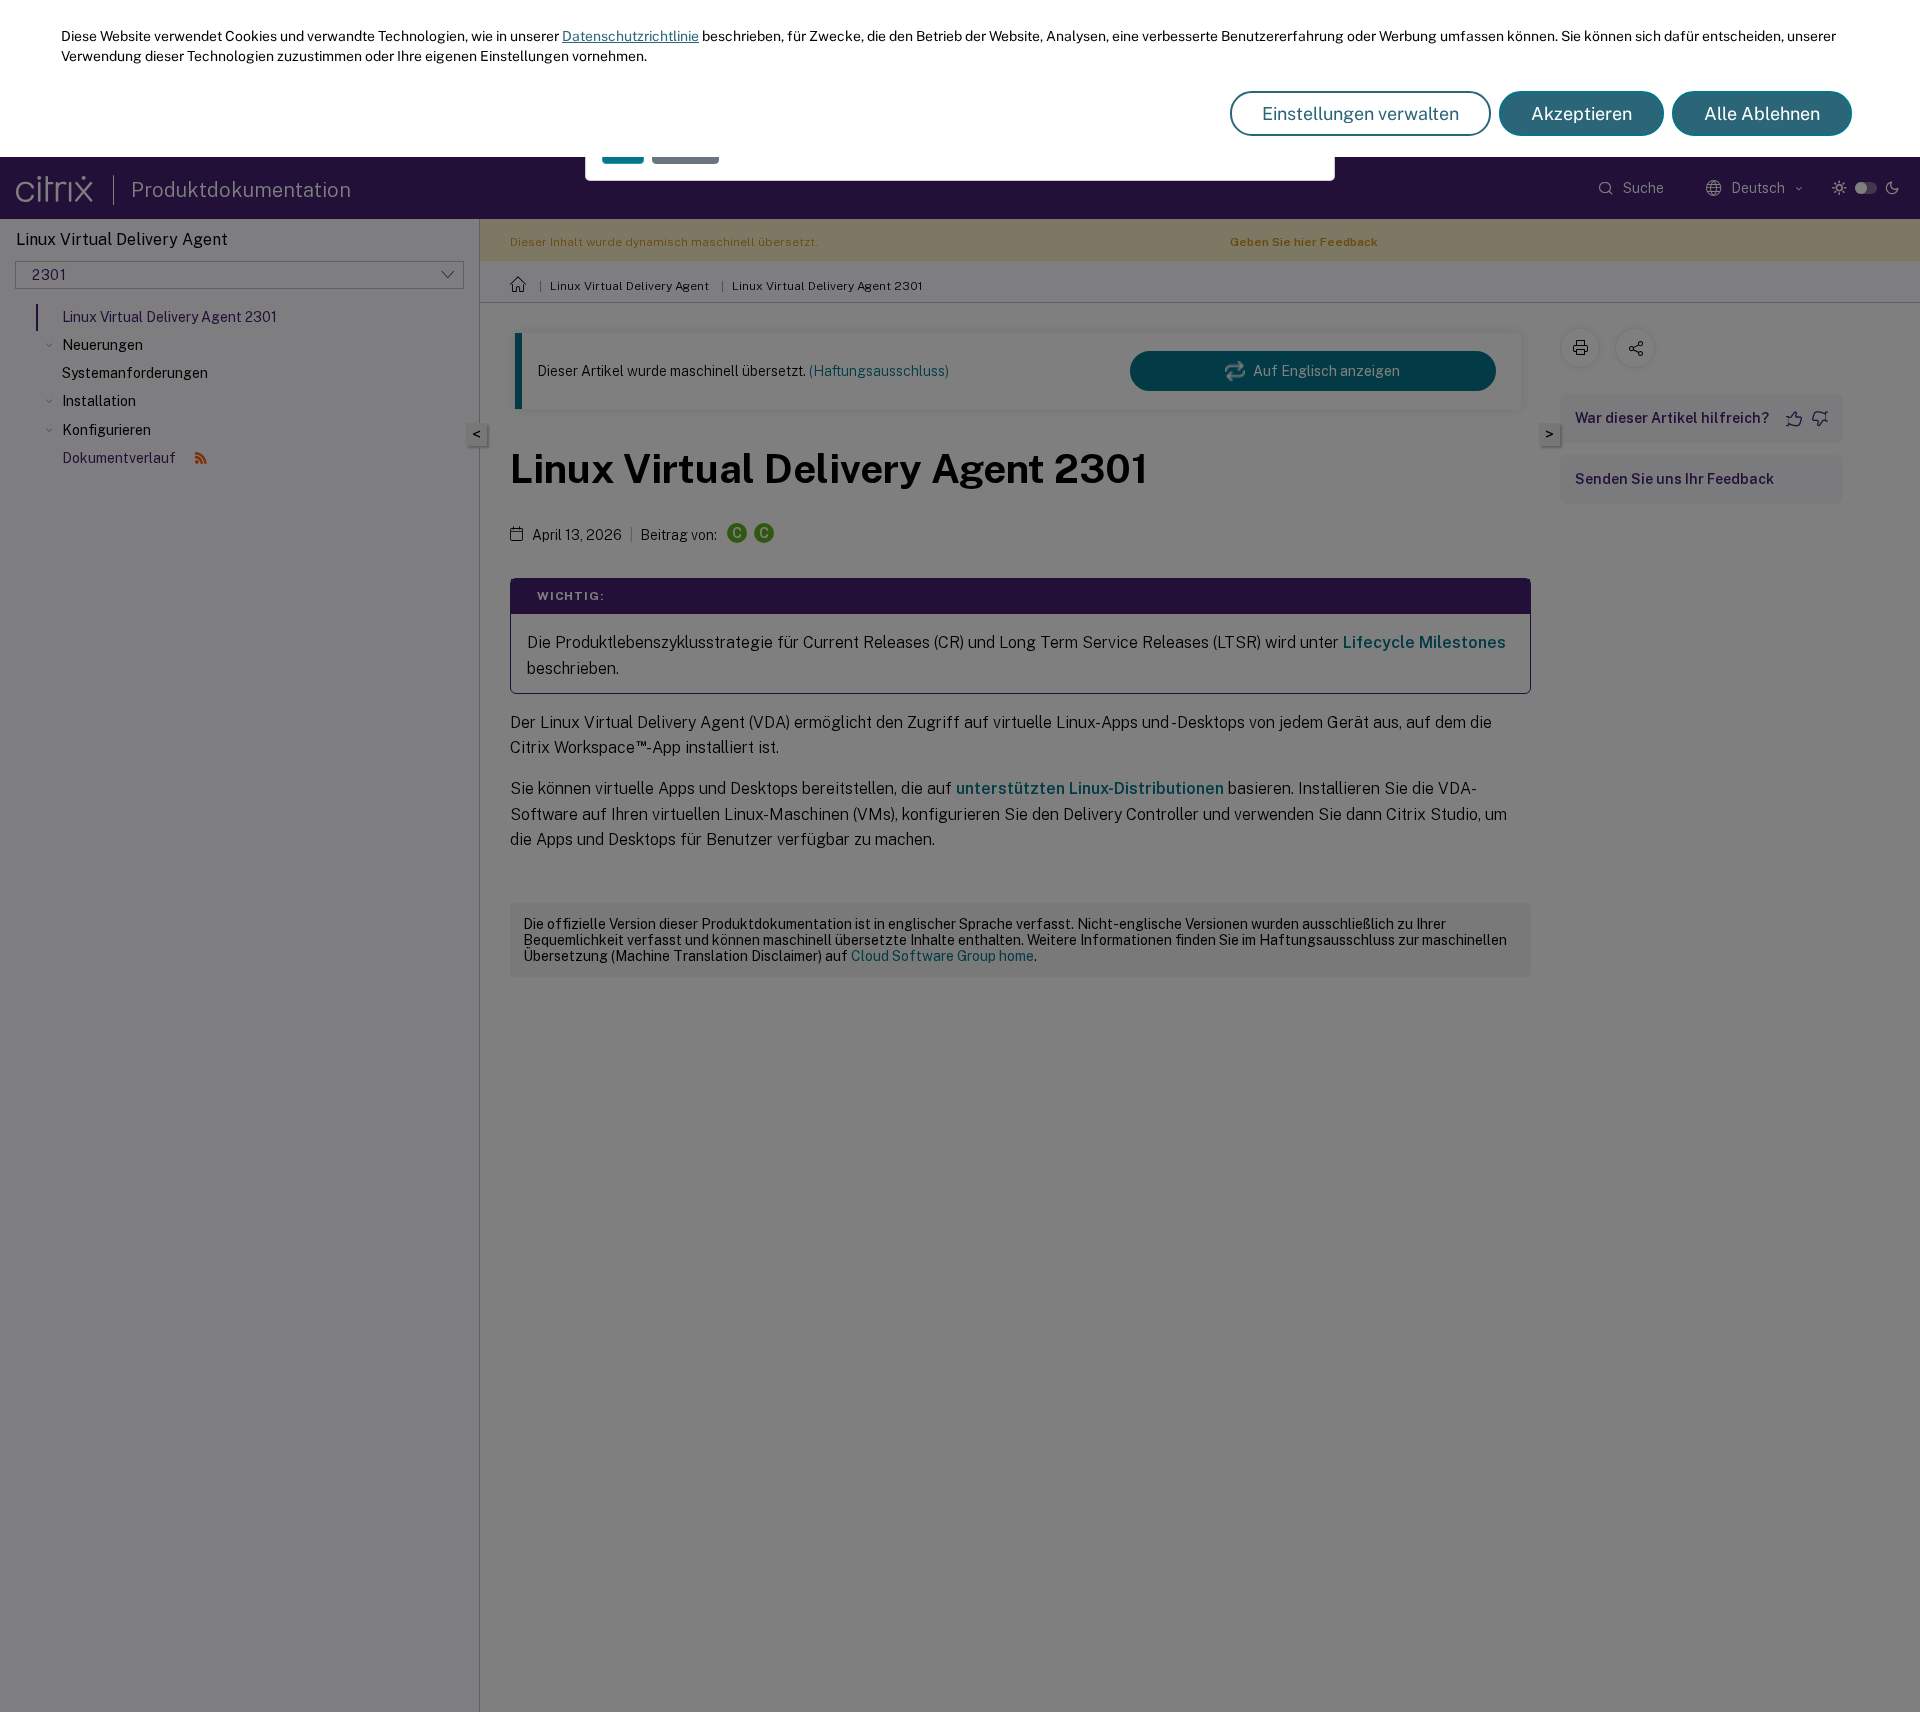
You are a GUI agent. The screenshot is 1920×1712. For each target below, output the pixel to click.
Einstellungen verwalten (1360, 113)
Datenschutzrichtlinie (630, 36)
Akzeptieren (1581, 113)
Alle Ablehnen (1762, 113)
